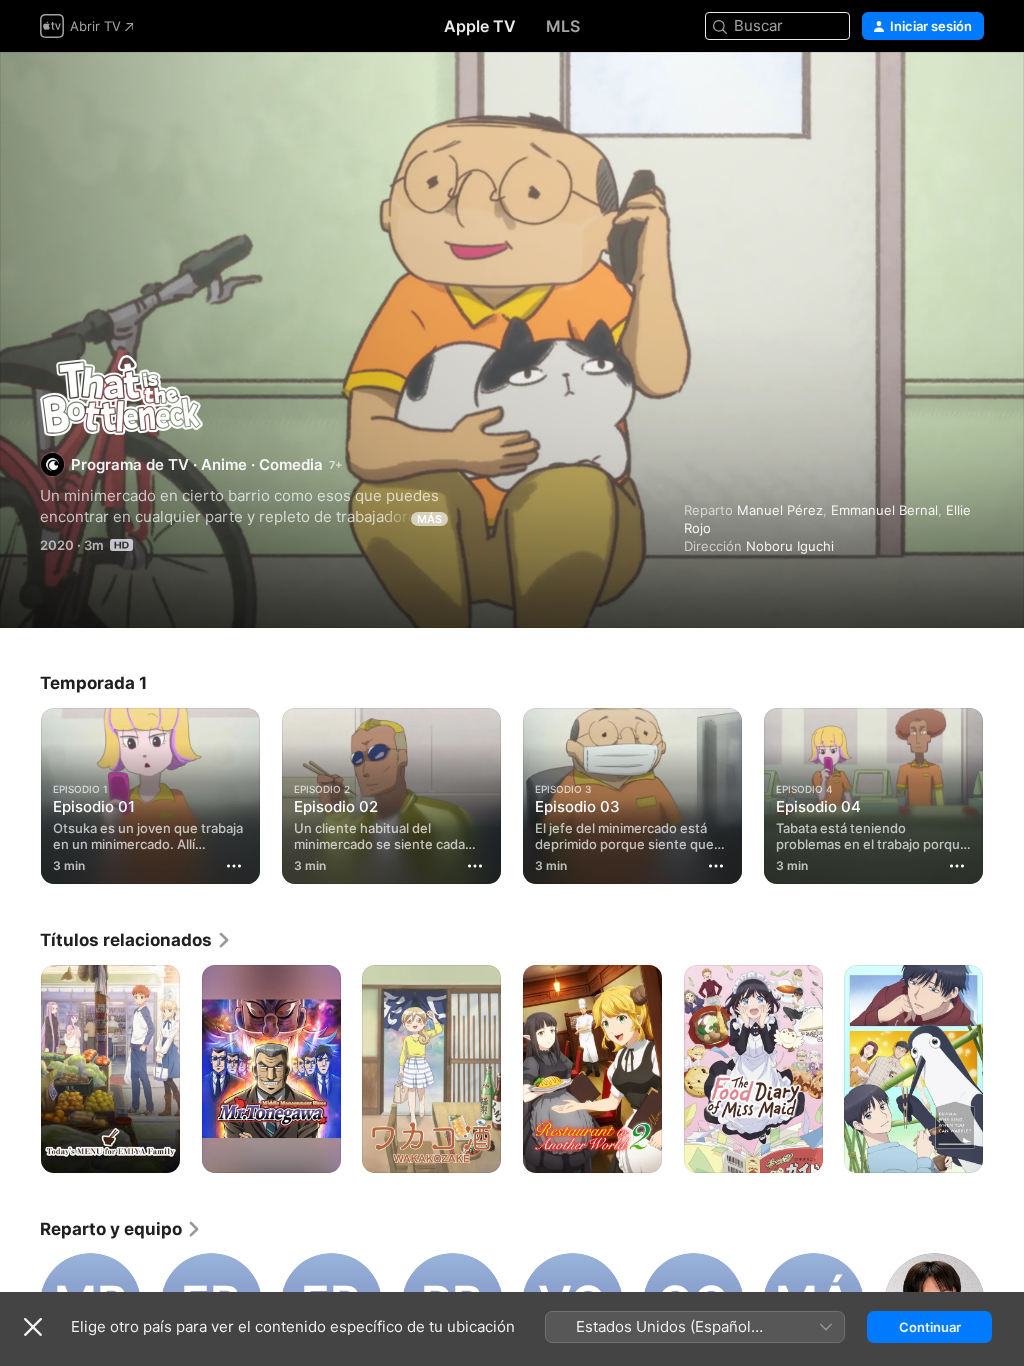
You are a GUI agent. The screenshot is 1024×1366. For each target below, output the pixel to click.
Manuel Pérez (780, 510)
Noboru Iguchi (790, 546)
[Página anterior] (20, 792)
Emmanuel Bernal (884, 510)
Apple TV (480, 26)
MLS (563, 26)
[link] (136, 940)
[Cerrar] (33, 1327)
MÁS (429, 519)
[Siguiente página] (1004, 792)
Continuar (930, 1327)
